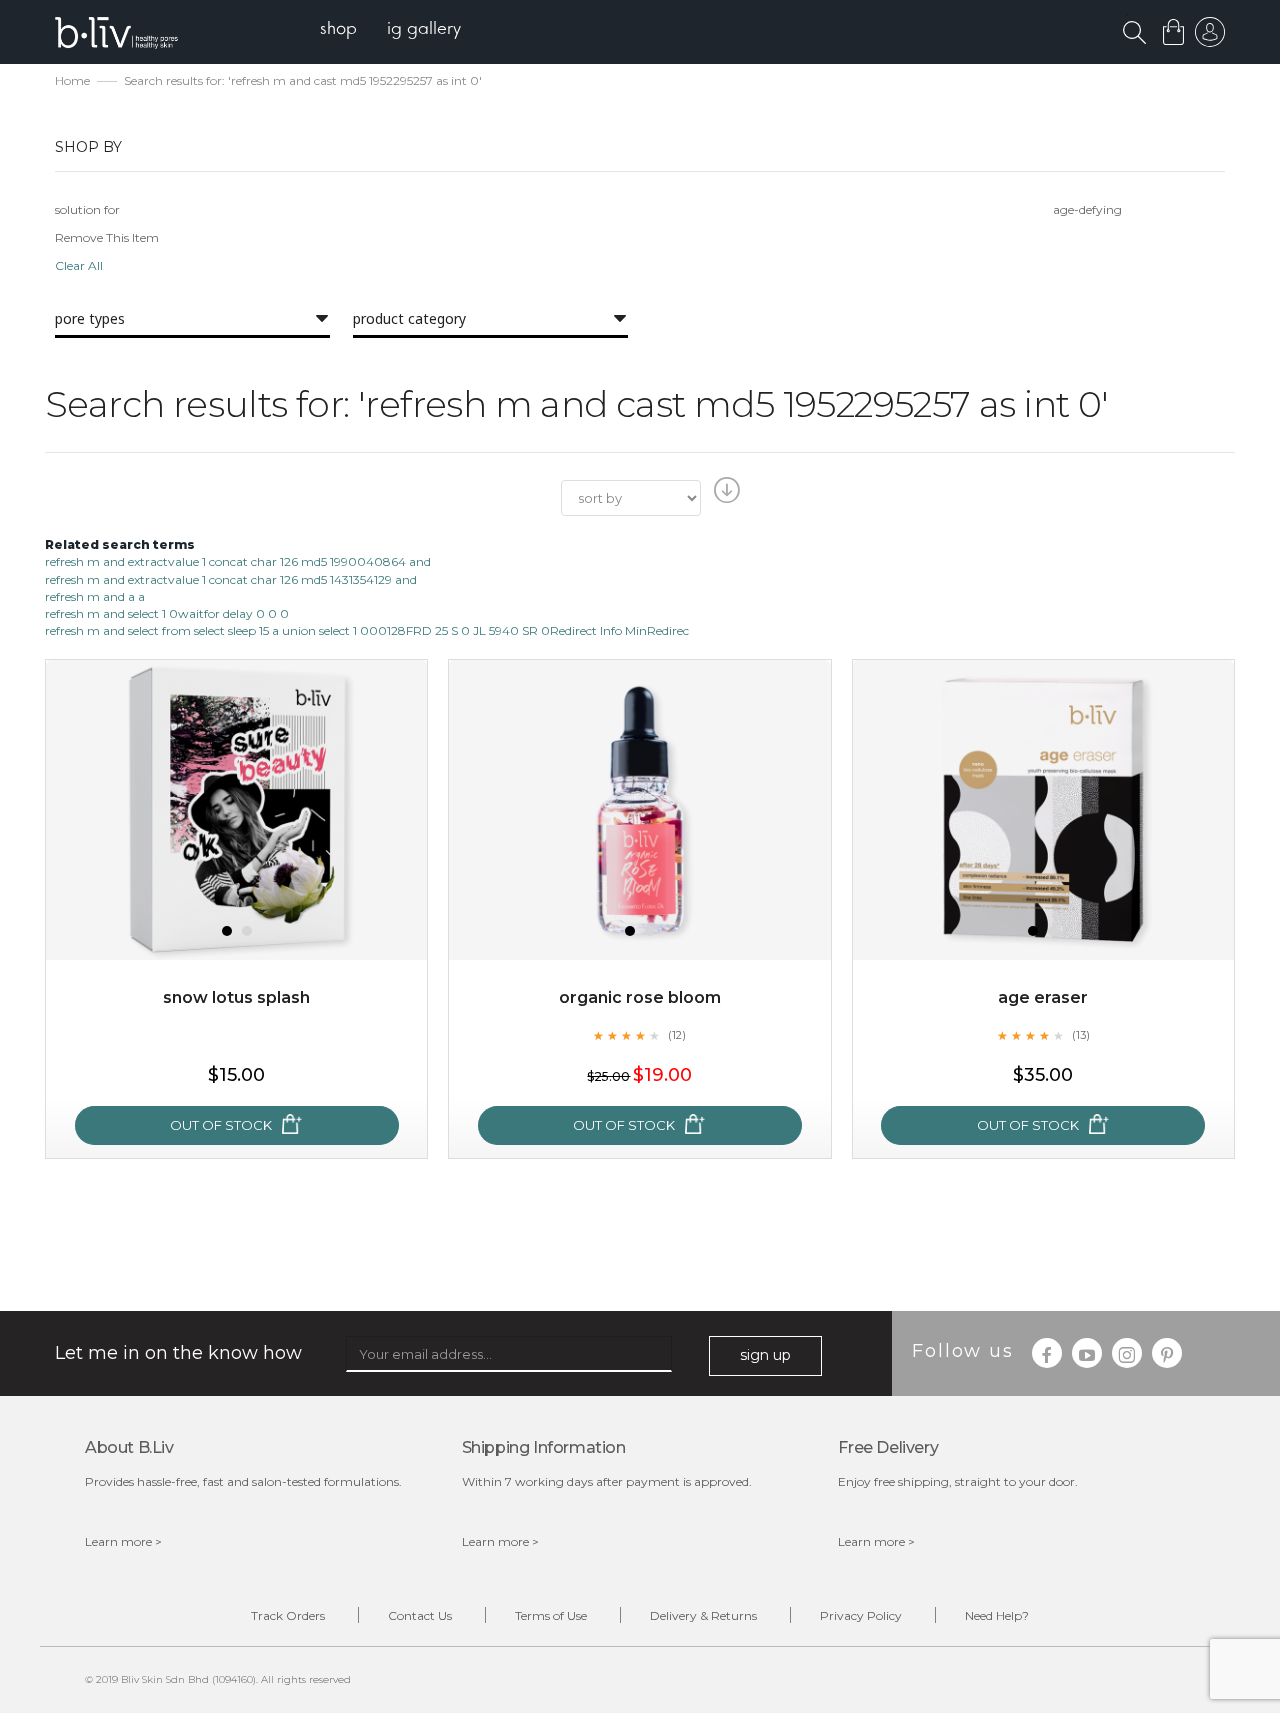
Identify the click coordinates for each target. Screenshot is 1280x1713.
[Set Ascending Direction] (724, 496)
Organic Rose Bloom (640, 997)
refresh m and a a (95, 596)
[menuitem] (338, 30)
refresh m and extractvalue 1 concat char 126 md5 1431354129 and (231, 579)
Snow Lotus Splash (236, 997)
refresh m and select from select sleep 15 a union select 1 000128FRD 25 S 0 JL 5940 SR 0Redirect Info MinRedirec (367, 630)
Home (72, 80)
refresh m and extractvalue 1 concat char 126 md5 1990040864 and (238, 561)
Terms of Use (551, 1615)
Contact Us (420, 1615)
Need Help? (997, 1615)
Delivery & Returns (703, 1615)
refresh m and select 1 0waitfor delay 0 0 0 (167, 613)
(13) (1081, 1035)
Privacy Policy (861, 1615)
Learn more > (123, 1541)
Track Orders (288, 1615)
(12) (677, 1035)
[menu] (390, 30)
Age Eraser (1043, 997)
